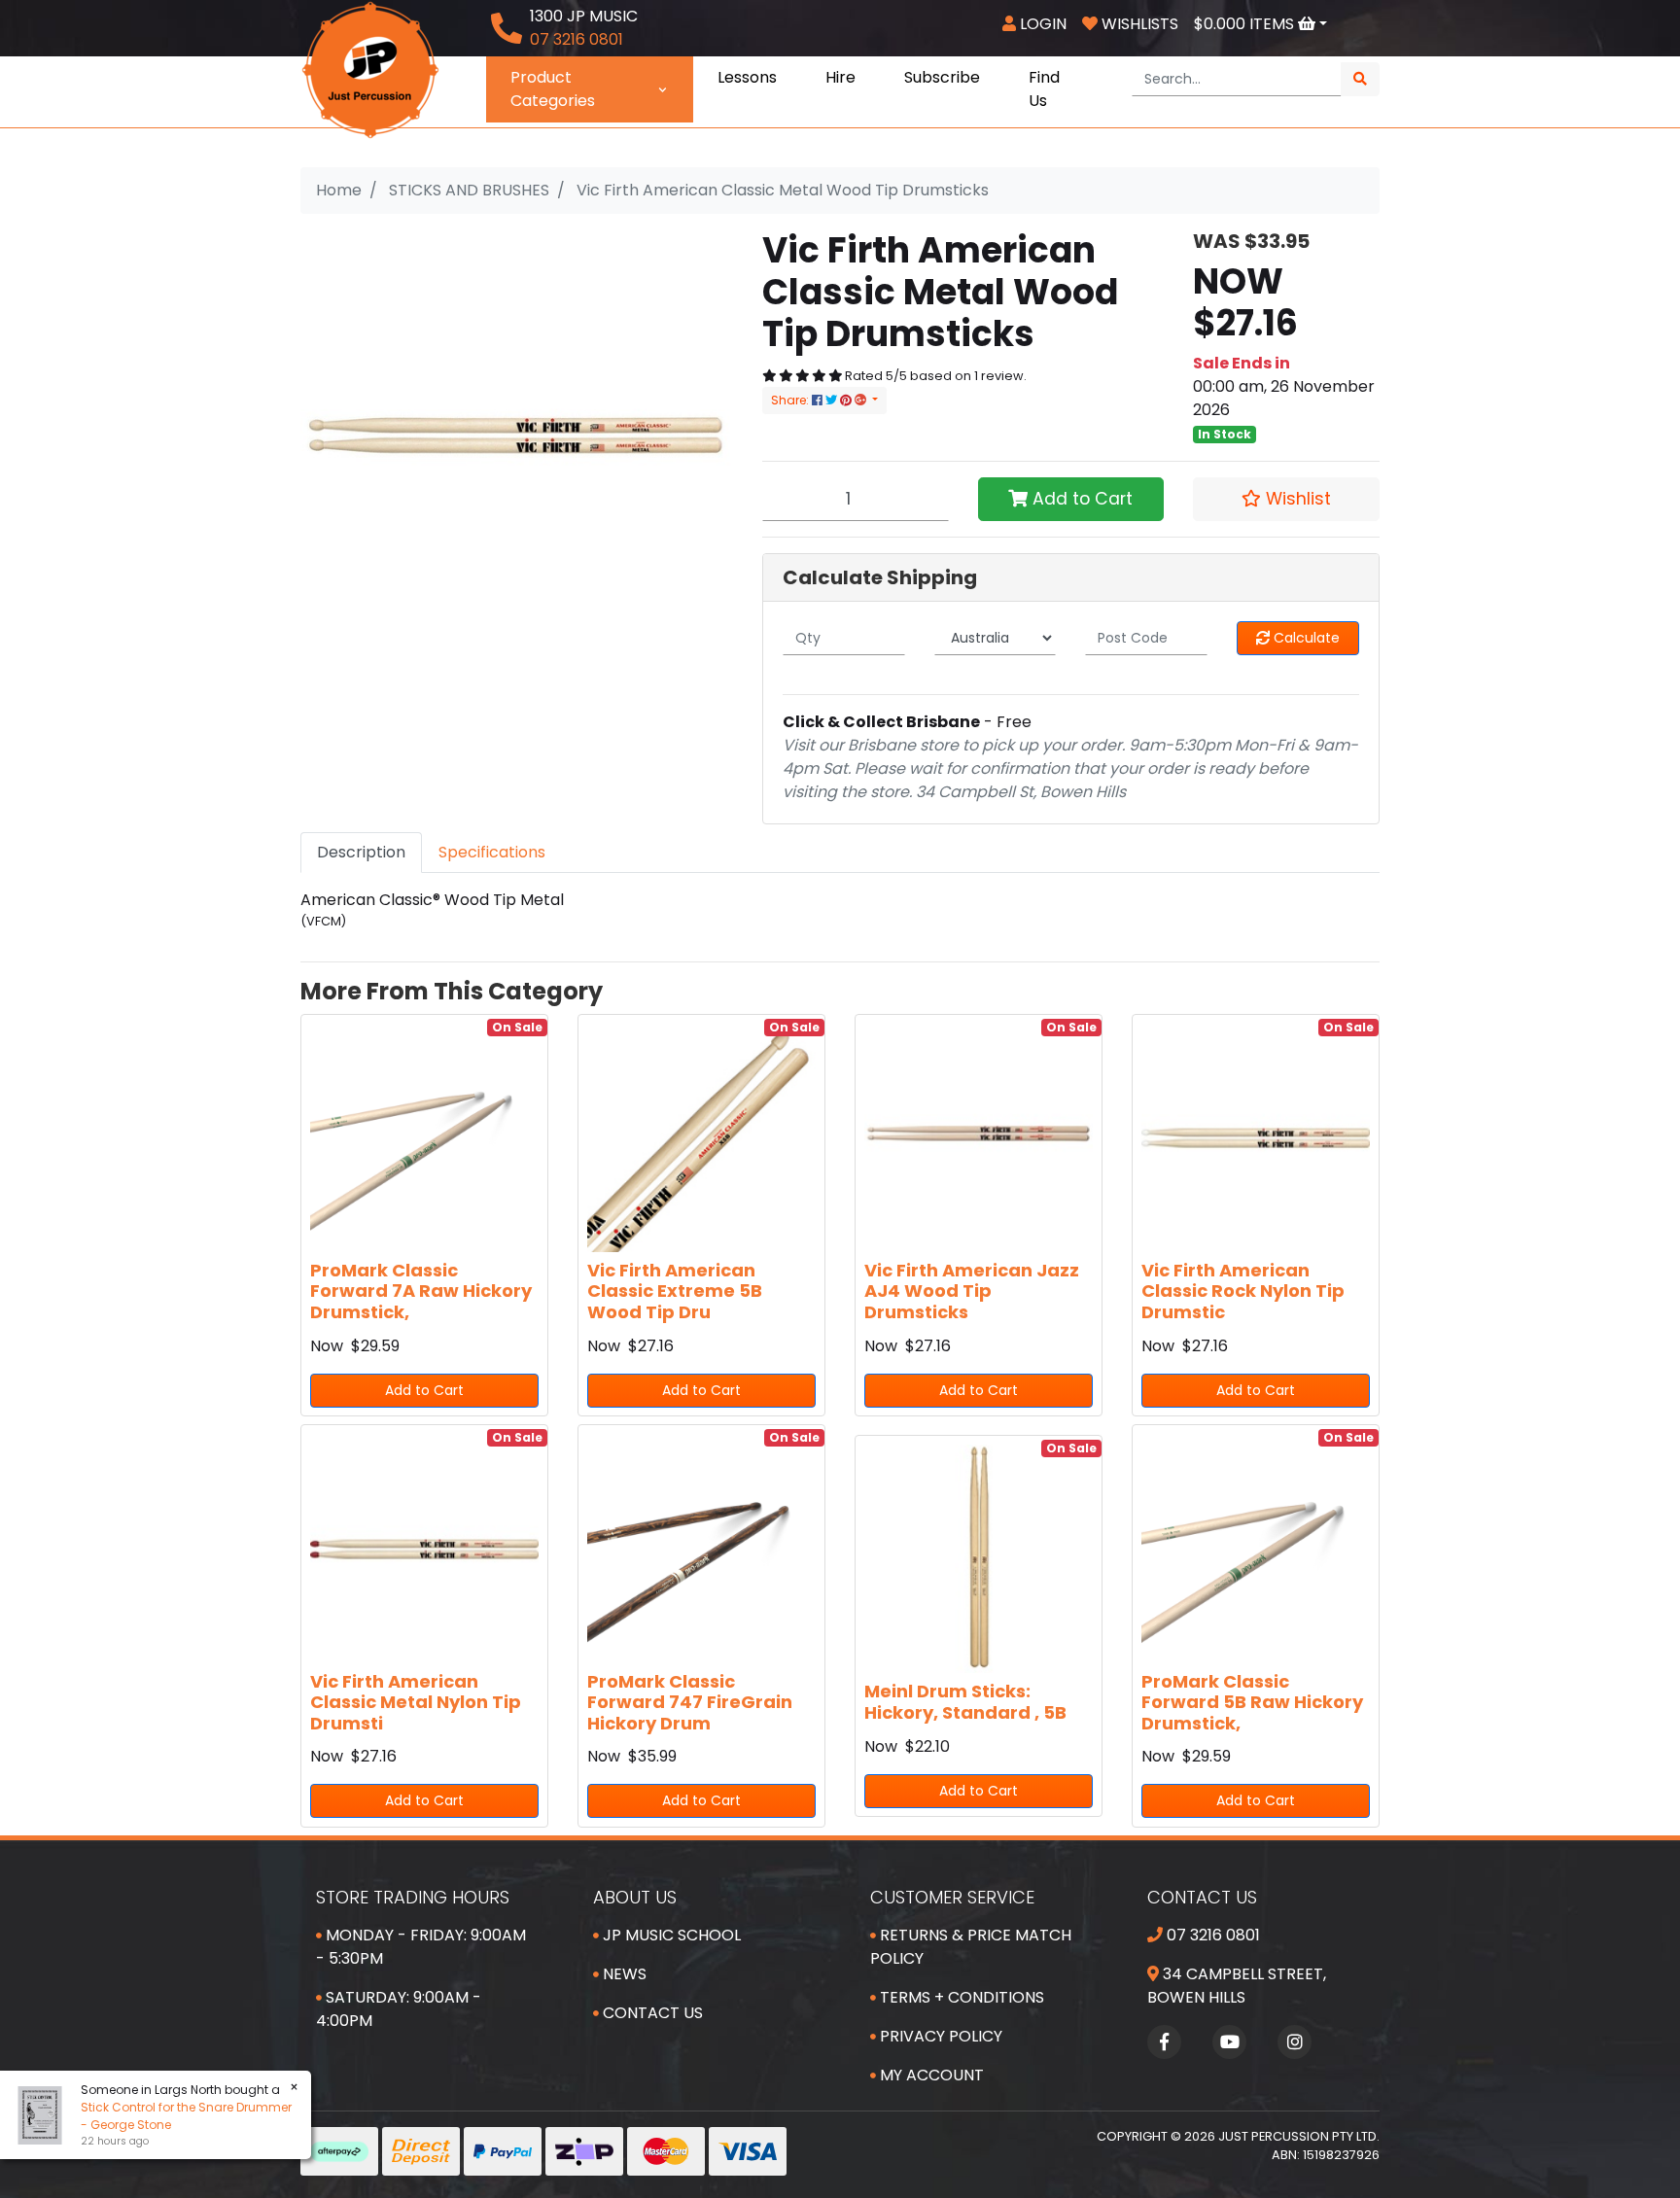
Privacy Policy (939, 2036)
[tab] (361, 853)
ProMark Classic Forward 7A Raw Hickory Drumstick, (421, 1291)
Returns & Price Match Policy (971, 1947)
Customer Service (952, 1897)
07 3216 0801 (1211, 1935)
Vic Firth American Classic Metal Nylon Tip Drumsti (416, 1702)
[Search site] (1360, 79)
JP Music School (670, 1935)
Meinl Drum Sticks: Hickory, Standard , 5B (965, 1702)
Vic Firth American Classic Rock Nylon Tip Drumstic (1243, 1291)
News (623, 1974)
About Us (635, 1897)
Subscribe (942, 77)
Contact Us (651, 2013)
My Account (930, 2075)
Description (361, 852)
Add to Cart (1080, 499)
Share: (791, 400)
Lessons (747, 77)
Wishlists (1138, 24)
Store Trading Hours (413, 1897)
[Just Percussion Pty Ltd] (370, 69)
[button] (1286, 499)
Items (1246, 24)
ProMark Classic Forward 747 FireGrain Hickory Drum (690, 1702)
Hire (840, 77)
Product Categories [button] (553, 89)
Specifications (492, 852)
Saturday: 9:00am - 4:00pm (399, 2009)
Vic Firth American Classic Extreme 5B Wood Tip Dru (675, 1291)
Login (1041, 24)
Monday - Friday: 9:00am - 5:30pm (421, 1947)
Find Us (1044, 89)
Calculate (1305, 638)
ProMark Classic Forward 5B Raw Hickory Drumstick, (1252, 1702)
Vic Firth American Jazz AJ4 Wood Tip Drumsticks (972, 1291)
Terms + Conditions (960, 1997)
